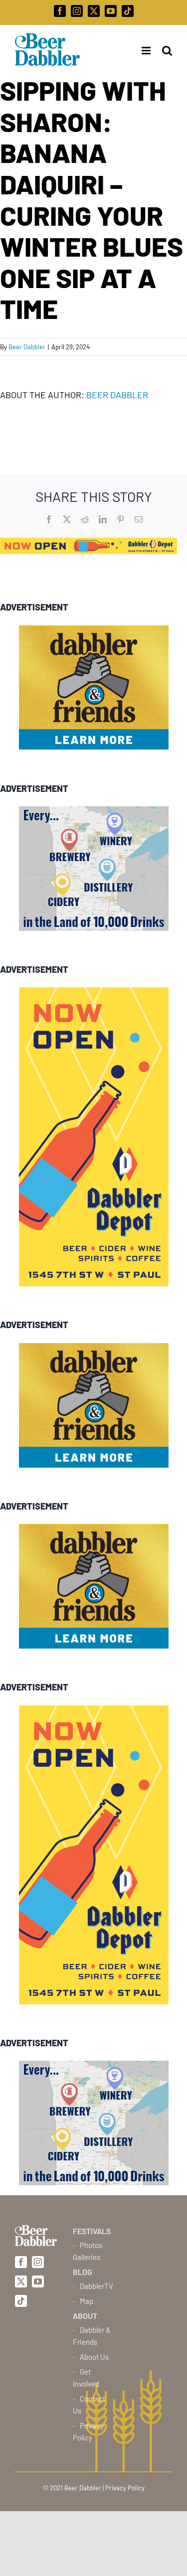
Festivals (92, 2231)
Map (87, 2301)
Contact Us (89, 2405)
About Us (94, 2357)
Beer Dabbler (27, 347)
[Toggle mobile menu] (143, 51)
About (85, 2316)
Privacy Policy (88, 2431)
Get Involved (86, 2378)
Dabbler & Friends (92, 2336)
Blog (83, 2272)
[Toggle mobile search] (167, 51)
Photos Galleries (88, 2251)
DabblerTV (96, 2286)
